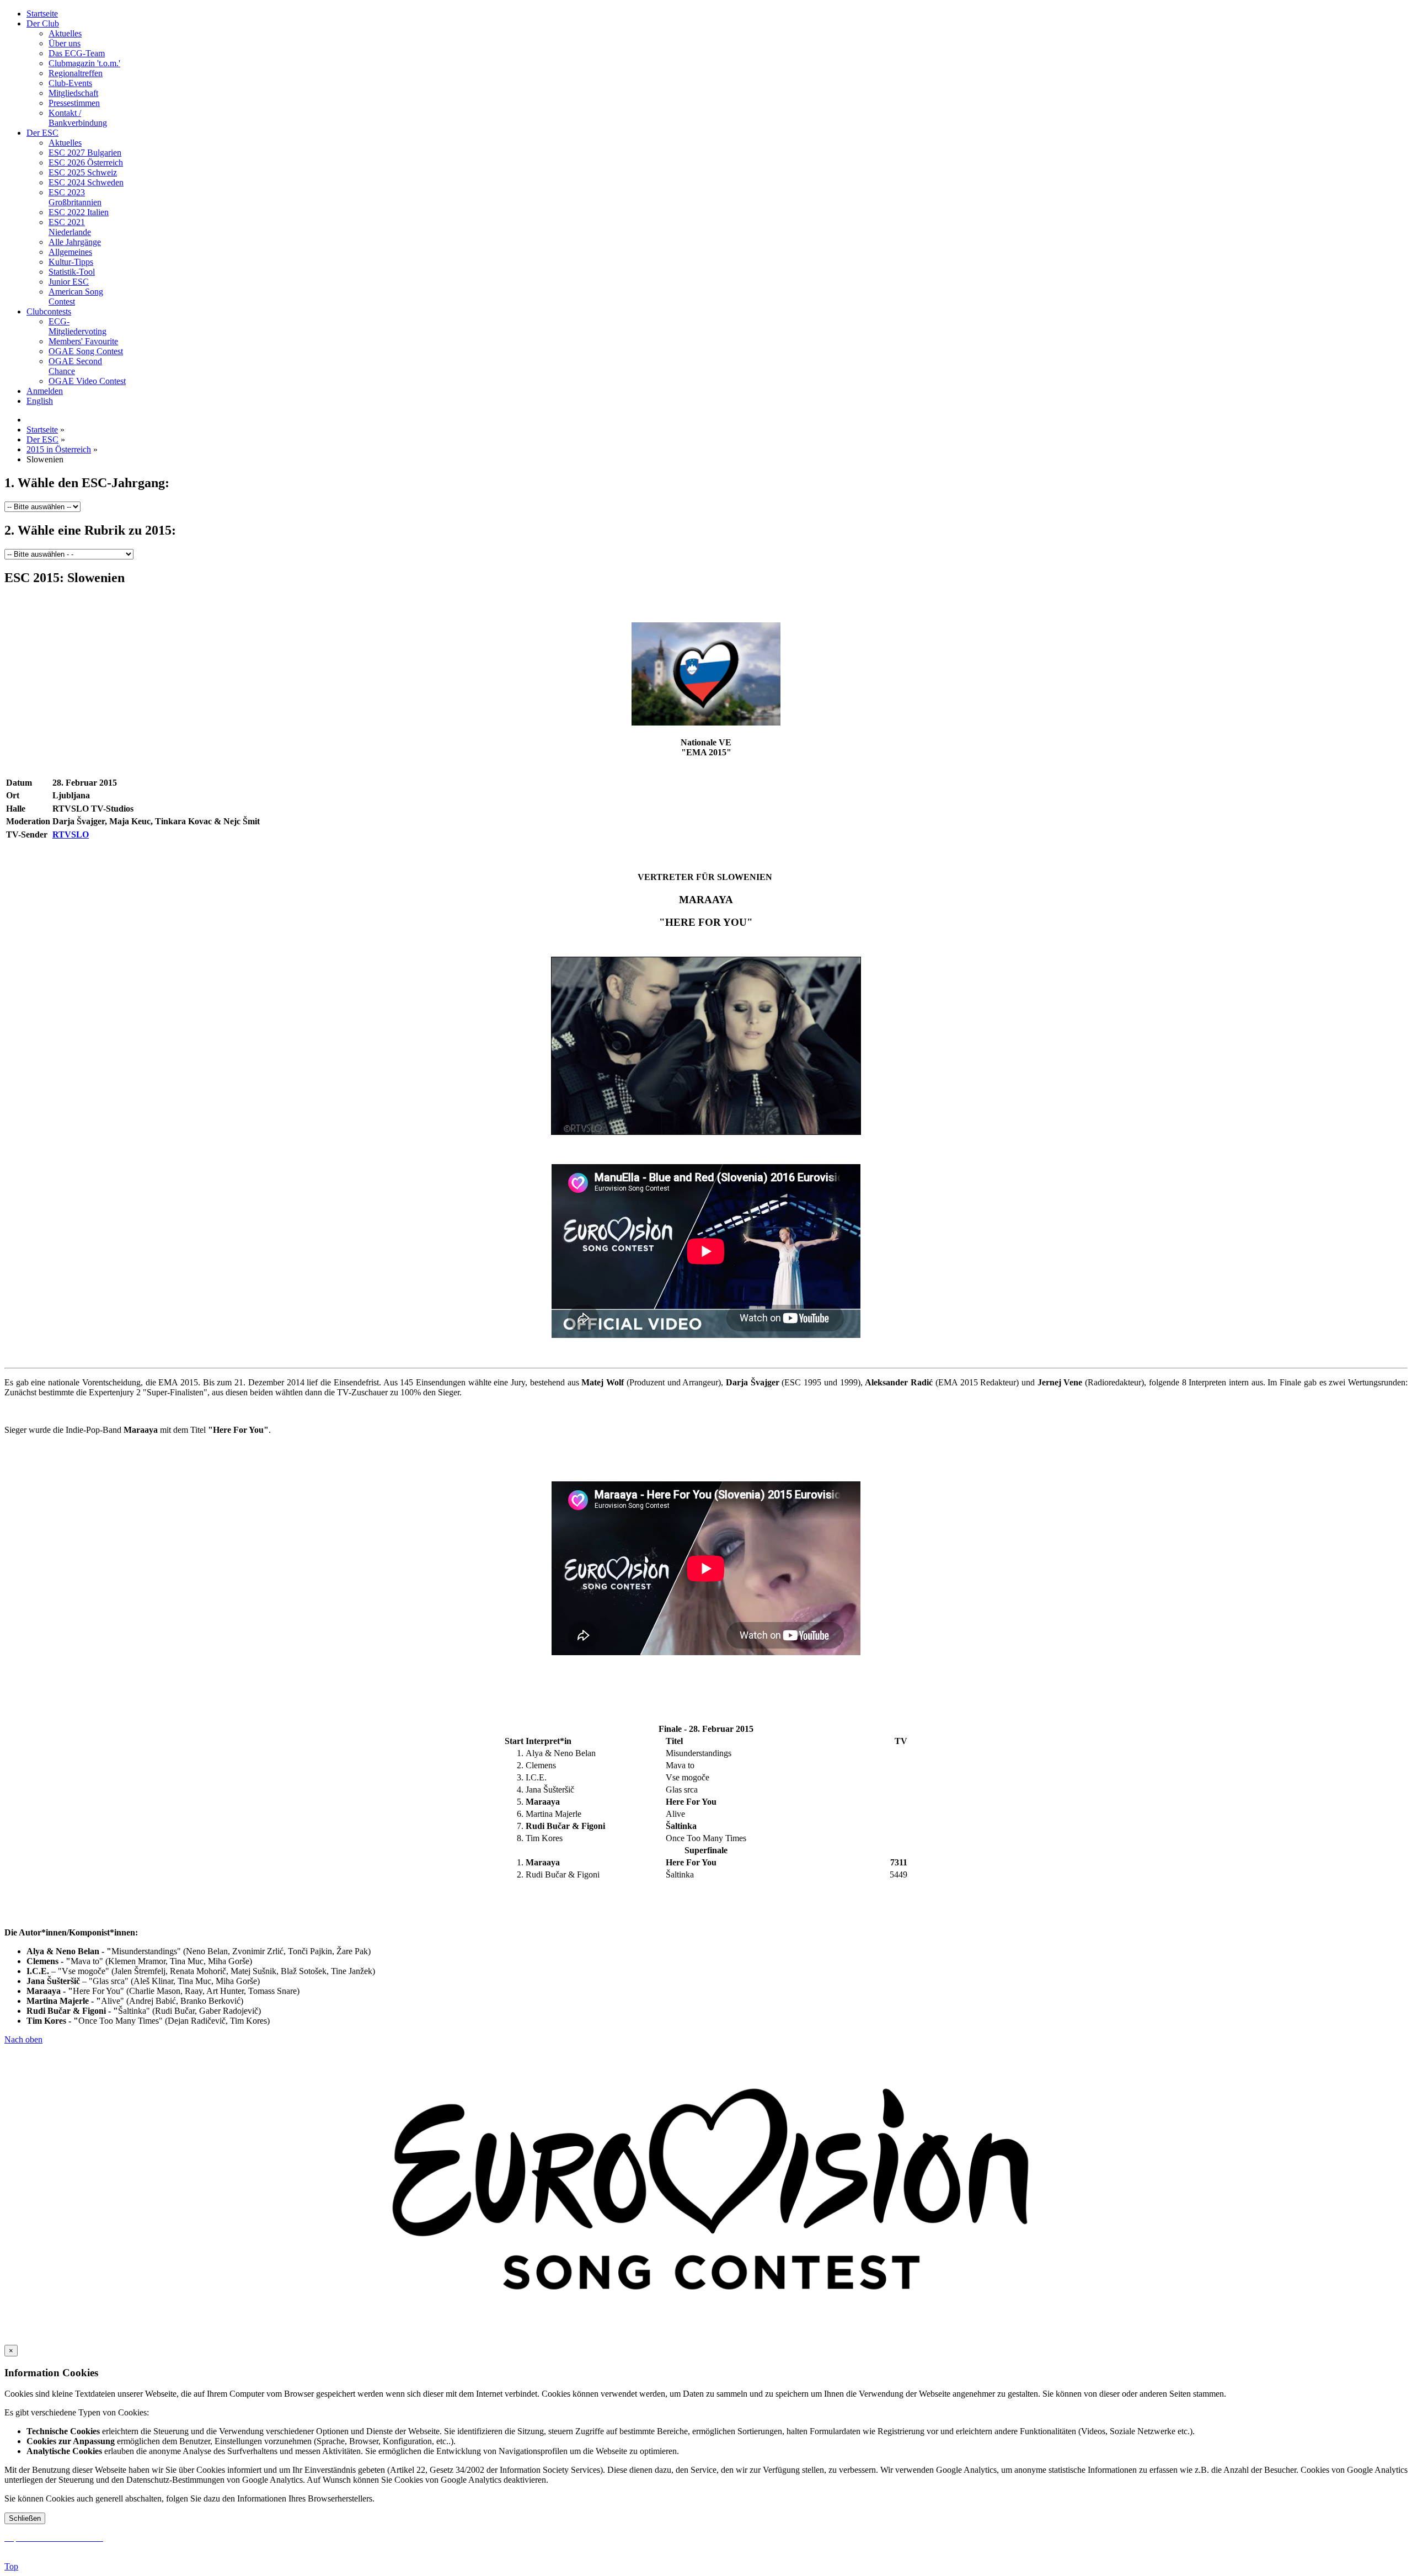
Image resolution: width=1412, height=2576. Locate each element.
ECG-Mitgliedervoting (77, 326)
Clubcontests (49, 311)
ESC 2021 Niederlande (70, 227)
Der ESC (42, 133)
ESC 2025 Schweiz (83, 172)
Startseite (42, 14)
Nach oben (23, 2039)
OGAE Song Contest (86, 351)
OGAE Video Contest (87, 381)
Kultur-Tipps (71, 262)
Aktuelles (65, 33)
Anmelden (45, 391)
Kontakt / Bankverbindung (78, 118)
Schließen (25, 2518)
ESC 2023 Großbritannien (75, 197)
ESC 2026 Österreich (86, 162)
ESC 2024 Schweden (86, 182)
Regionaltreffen (76, 73)
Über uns (65, 43)
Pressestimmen (74, 103)
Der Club (43, 23)
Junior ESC (69, 282)
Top (11, 2566)
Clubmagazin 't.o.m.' (84, 63)
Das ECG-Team (77, 53)
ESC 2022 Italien (79, 212)
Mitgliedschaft (73, 93)
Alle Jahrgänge (75, 242)
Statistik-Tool (72, 272)
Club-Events (70, 83)
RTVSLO (71, 834)
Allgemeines (70, 252)
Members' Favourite (83, 341)
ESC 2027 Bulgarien (85, 153)
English (40, 401)
